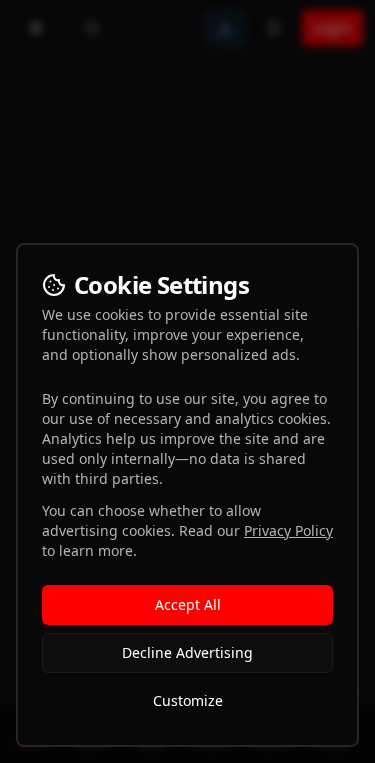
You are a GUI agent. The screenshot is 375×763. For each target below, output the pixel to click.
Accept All (188, 604)
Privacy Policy (288, 530)
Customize (188, 700)
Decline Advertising (187, 652)
